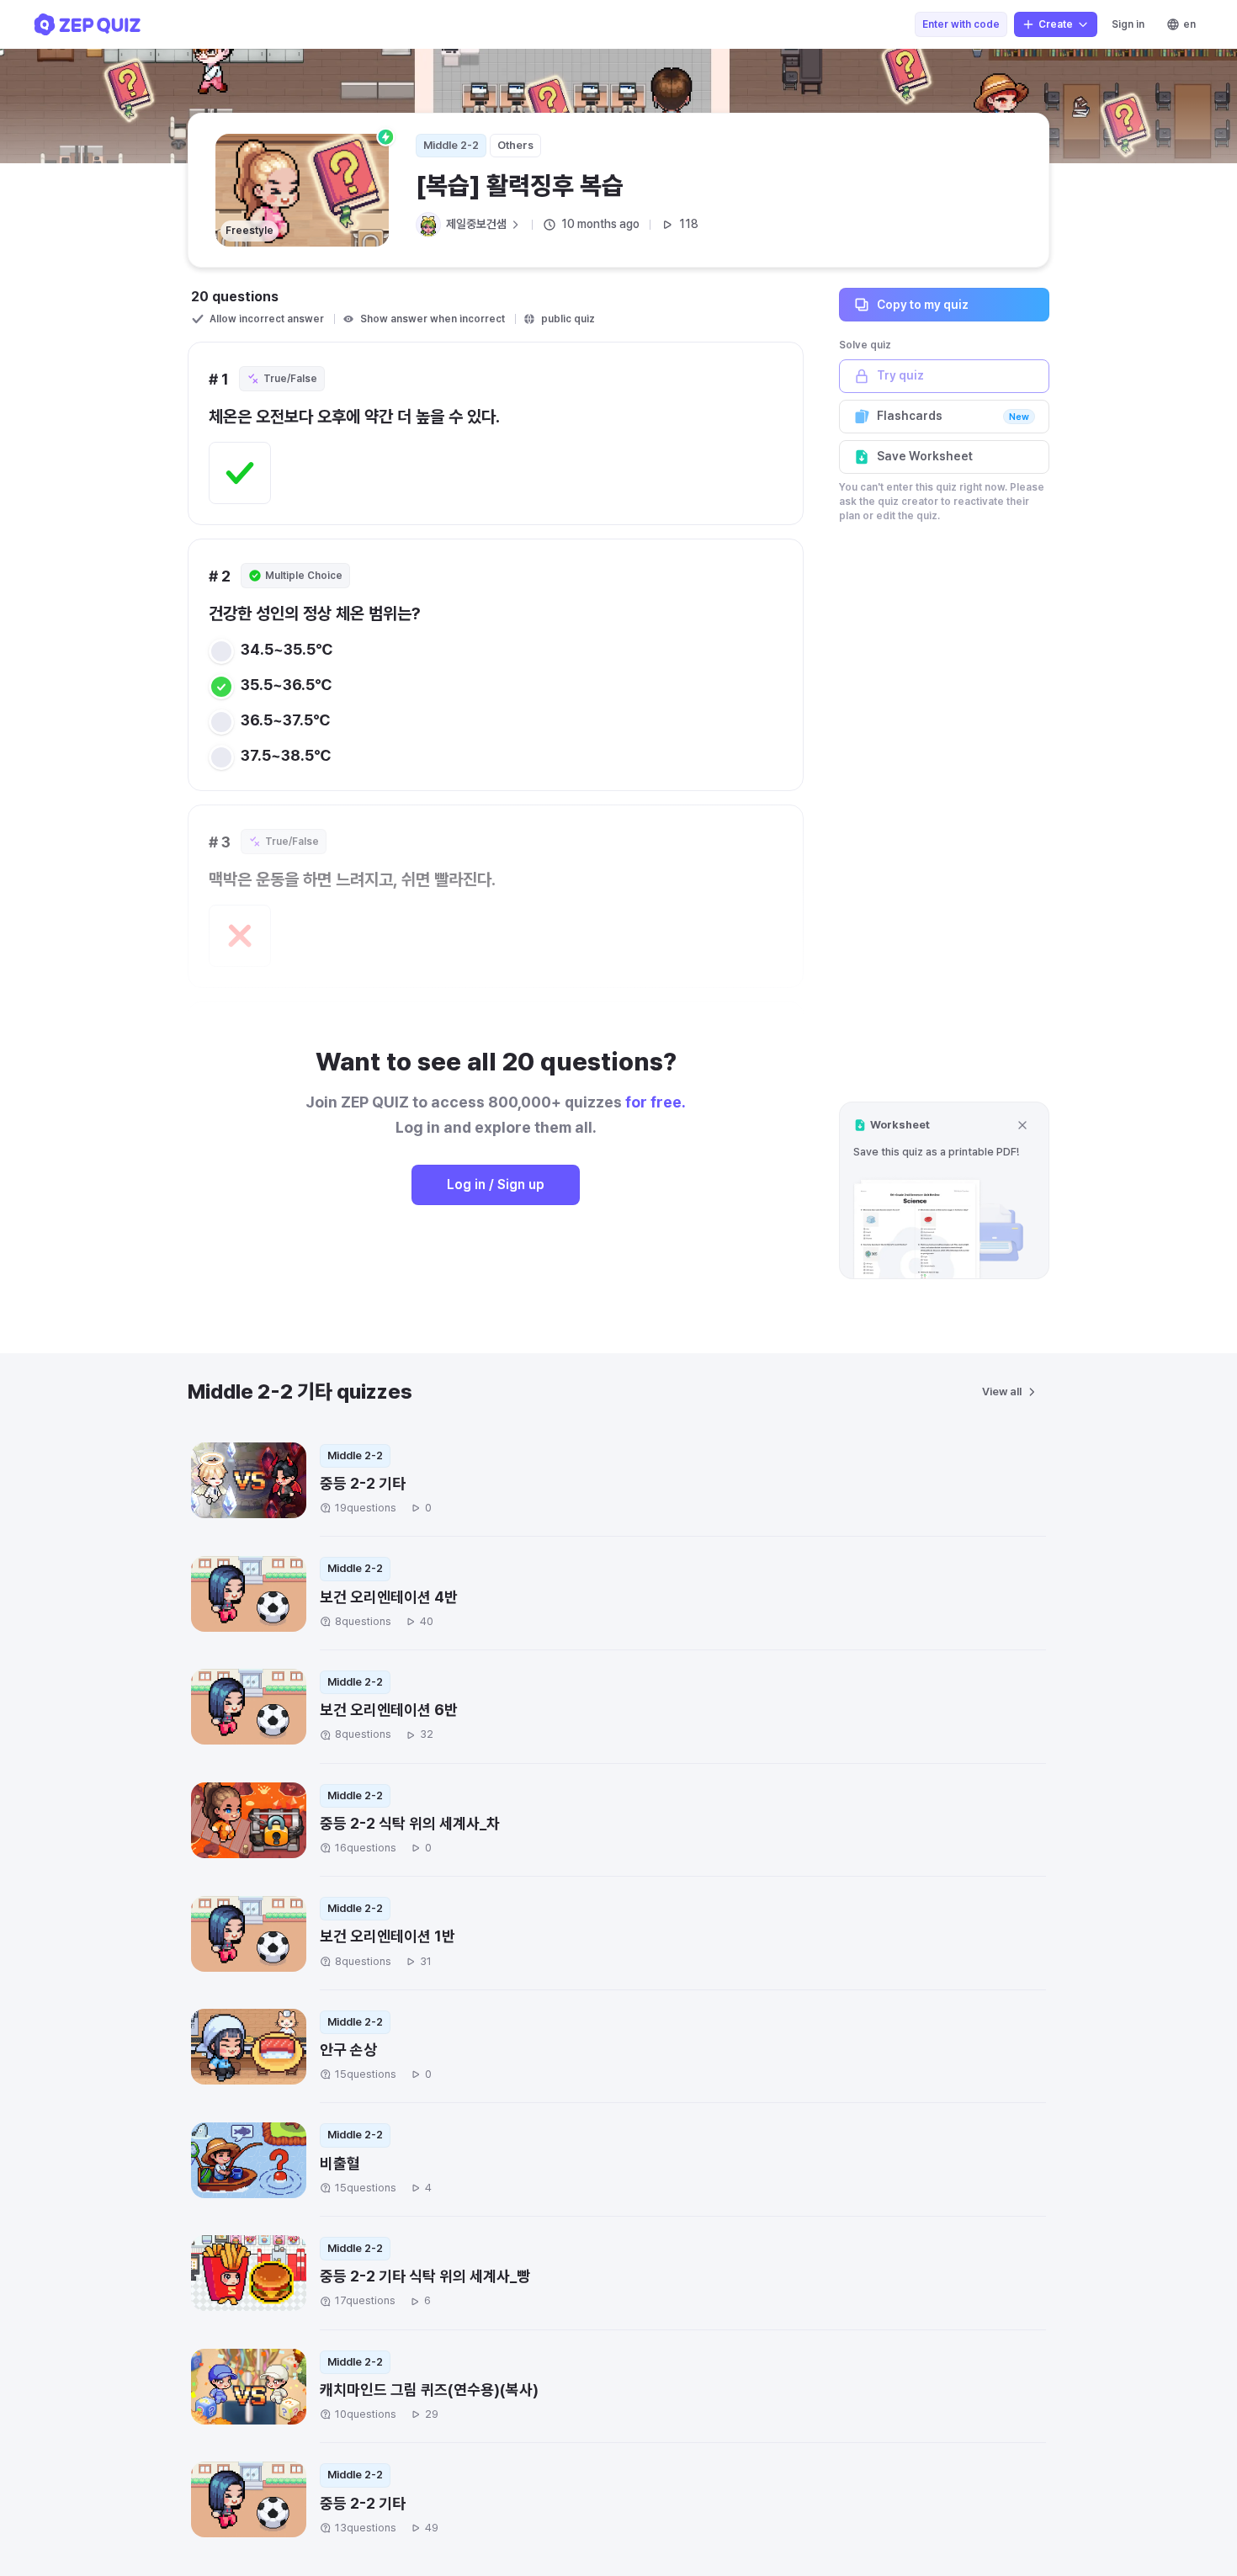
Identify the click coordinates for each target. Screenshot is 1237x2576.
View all (1002, 1392)
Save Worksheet (925, 456)
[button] (944, 1190)
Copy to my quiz (923, 304)
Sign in (1128, 24)
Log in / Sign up (496, 1184)
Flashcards (953, 416)
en (1189, 24)
